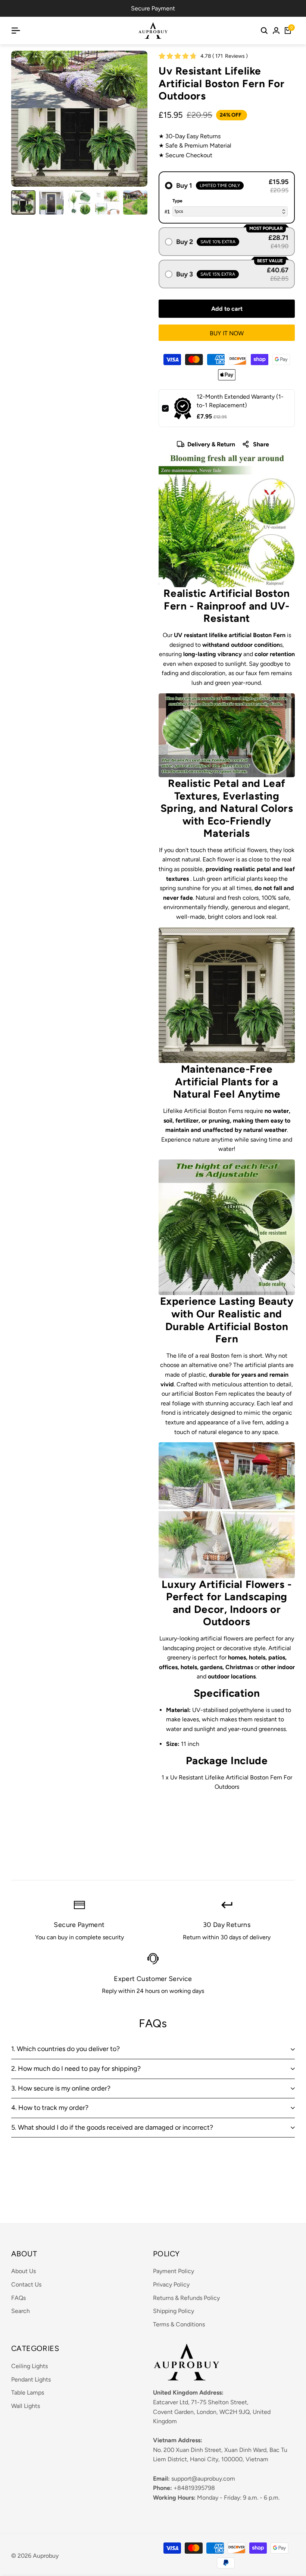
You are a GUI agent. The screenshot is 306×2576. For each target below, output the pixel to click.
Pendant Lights (31, 2379)
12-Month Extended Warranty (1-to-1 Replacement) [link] (240, 401)
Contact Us (26, 2284)
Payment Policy (174, 2271)
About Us (24, 2271)
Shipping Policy (174, 2311)
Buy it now (227, 333)
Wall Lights (26, 2406)
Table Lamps (28, 2393)
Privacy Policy (171, 2284)
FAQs (18, 2298)
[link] (183, 408)
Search (21, 2311)
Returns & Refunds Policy (186, 2298)
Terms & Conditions (179, 2324)
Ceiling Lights (29, 2366)
